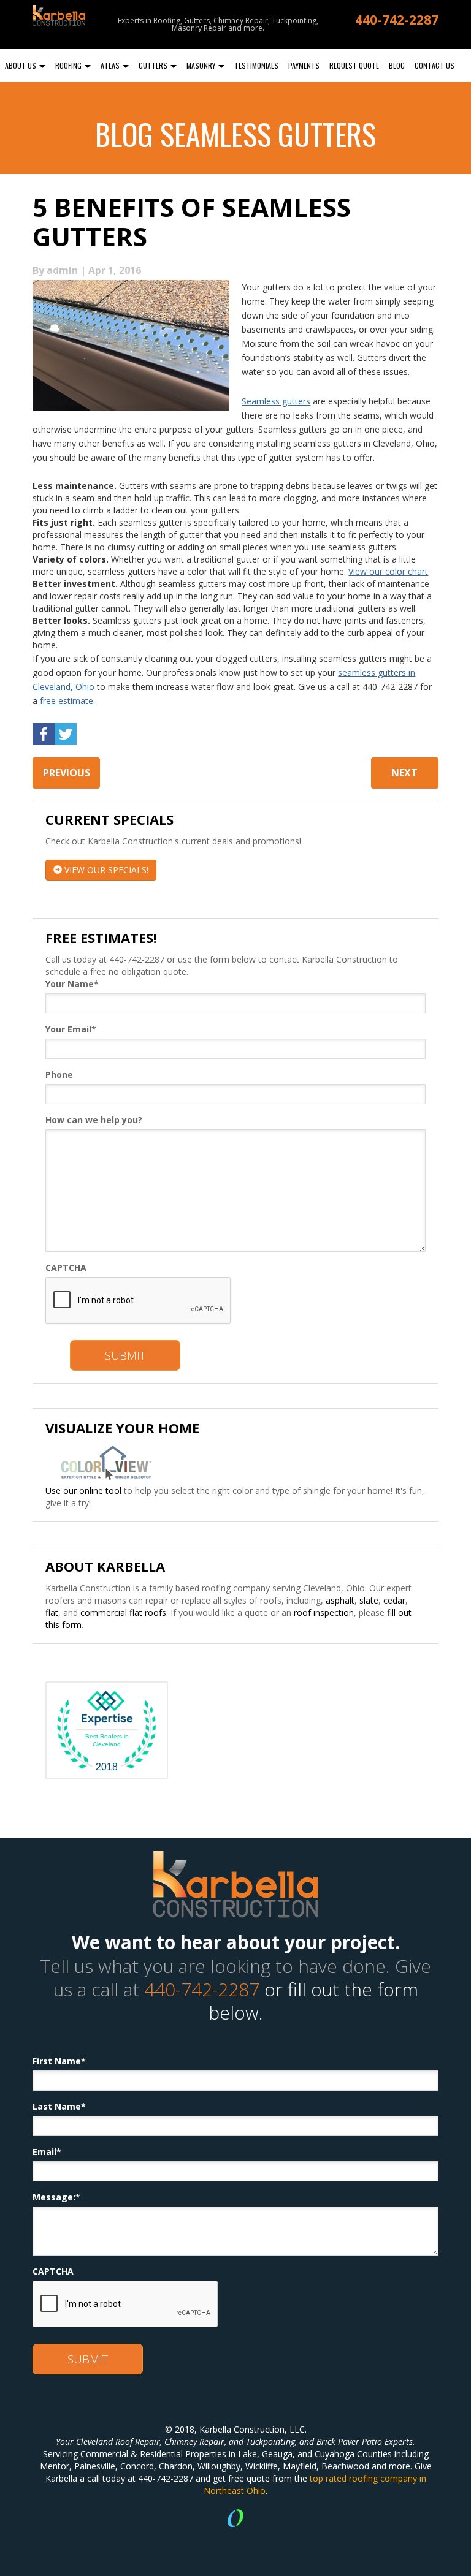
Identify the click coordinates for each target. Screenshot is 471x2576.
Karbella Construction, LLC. (253, 2429)
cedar (394, 1600)
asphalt (340, 1600)
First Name (59, 2061)
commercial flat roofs (123, 1612)
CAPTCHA (66, 1267)
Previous (67, 773)
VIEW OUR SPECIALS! (105, 870)
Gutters (154, 65)
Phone (59, 1074)
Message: (56, 2197)
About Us (21, 65)
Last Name (59, 2106)
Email (47, 2152)
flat (52, 1612)
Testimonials (256, 65)
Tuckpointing (270, 2442)
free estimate (67, 701)
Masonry (202, 65)
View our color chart (388, 571)
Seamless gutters (276, 401)
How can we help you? (94, 1120)
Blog (397, 65)
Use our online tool (83, 1491)
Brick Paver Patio (349, 2442)
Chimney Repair (194, 2442)
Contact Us (435, 65)
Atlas (111, 65)
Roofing (69, 65)
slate (369, 1600)
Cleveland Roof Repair (118, 2442)
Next (404, 773)
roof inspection (324, 1612)
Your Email (71, 1029)
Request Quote (354, 65)
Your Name (72, 984)
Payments (304, 65)
